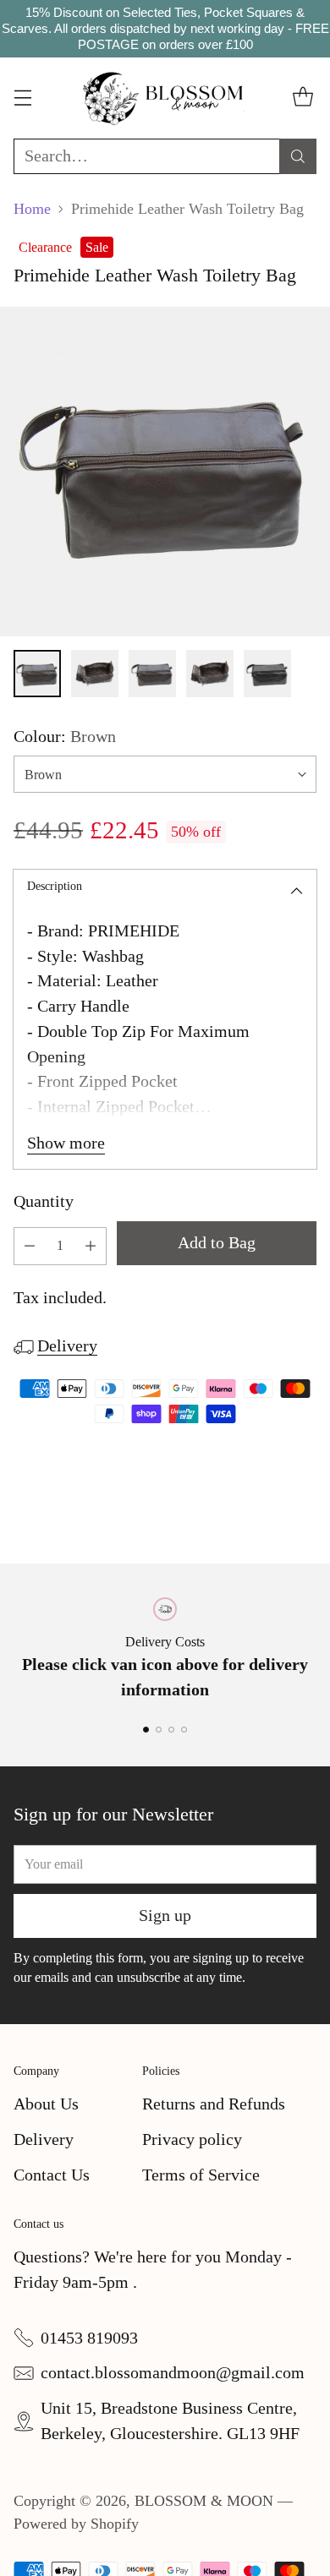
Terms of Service (201, 2175)
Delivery (67, 1345)
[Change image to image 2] (95, 674)
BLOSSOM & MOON (204, 2501)
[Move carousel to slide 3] (171, 1730)
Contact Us (52, 2175)
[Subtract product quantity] (30, 1246)
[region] (165, 29)
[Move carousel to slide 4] (184, 1730)
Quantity (44, 1201)
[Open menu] (22, 98)
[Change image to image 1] (37, 674)
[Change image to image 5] (267, 674)
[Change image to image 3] (152, 674)
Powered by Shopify (76, 2524)
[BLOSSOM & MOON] (165, 98)
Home (32, 209)
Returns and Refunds (214, 2104)
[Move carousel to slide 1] (146, 1730)
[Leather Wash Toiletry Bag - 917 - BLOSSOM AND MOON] (165, 472)
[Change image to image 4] (210, 674)
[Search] (298, 156)
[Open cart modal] (302, 98)
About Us (46, 2104)
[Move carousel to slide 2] (159, 1730)
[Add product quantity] (91, 1246)
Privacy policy (192, 2139)
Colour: (65, 736)
